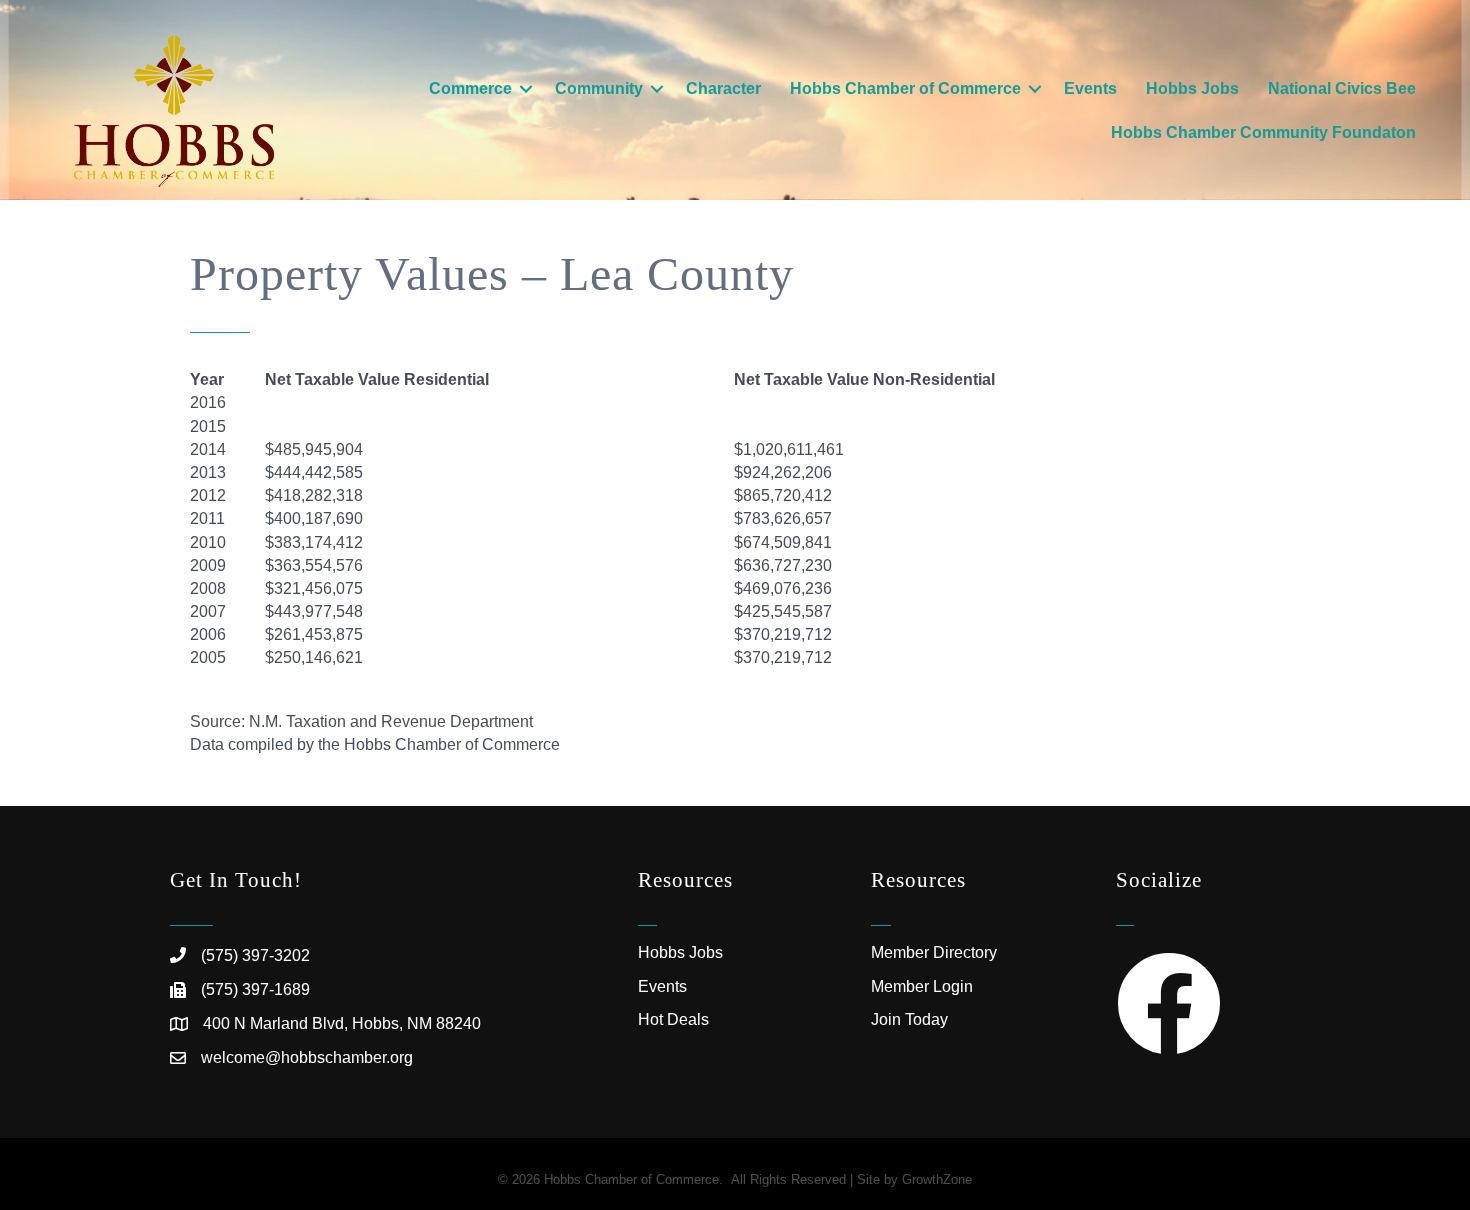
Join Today (909, 1019)
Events (1090, 88)
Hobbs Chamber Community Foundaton (1263, 132)
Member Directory (934, 952)
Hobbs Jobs (1192, 88)
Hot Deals (673, 1019)
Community (599, 88)
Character (723, 88)
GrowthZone (937, 1179)
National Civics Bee (1342, 88)
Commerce (470, 88)
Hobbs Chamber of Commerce (905, 88)
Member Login (922, 986)
